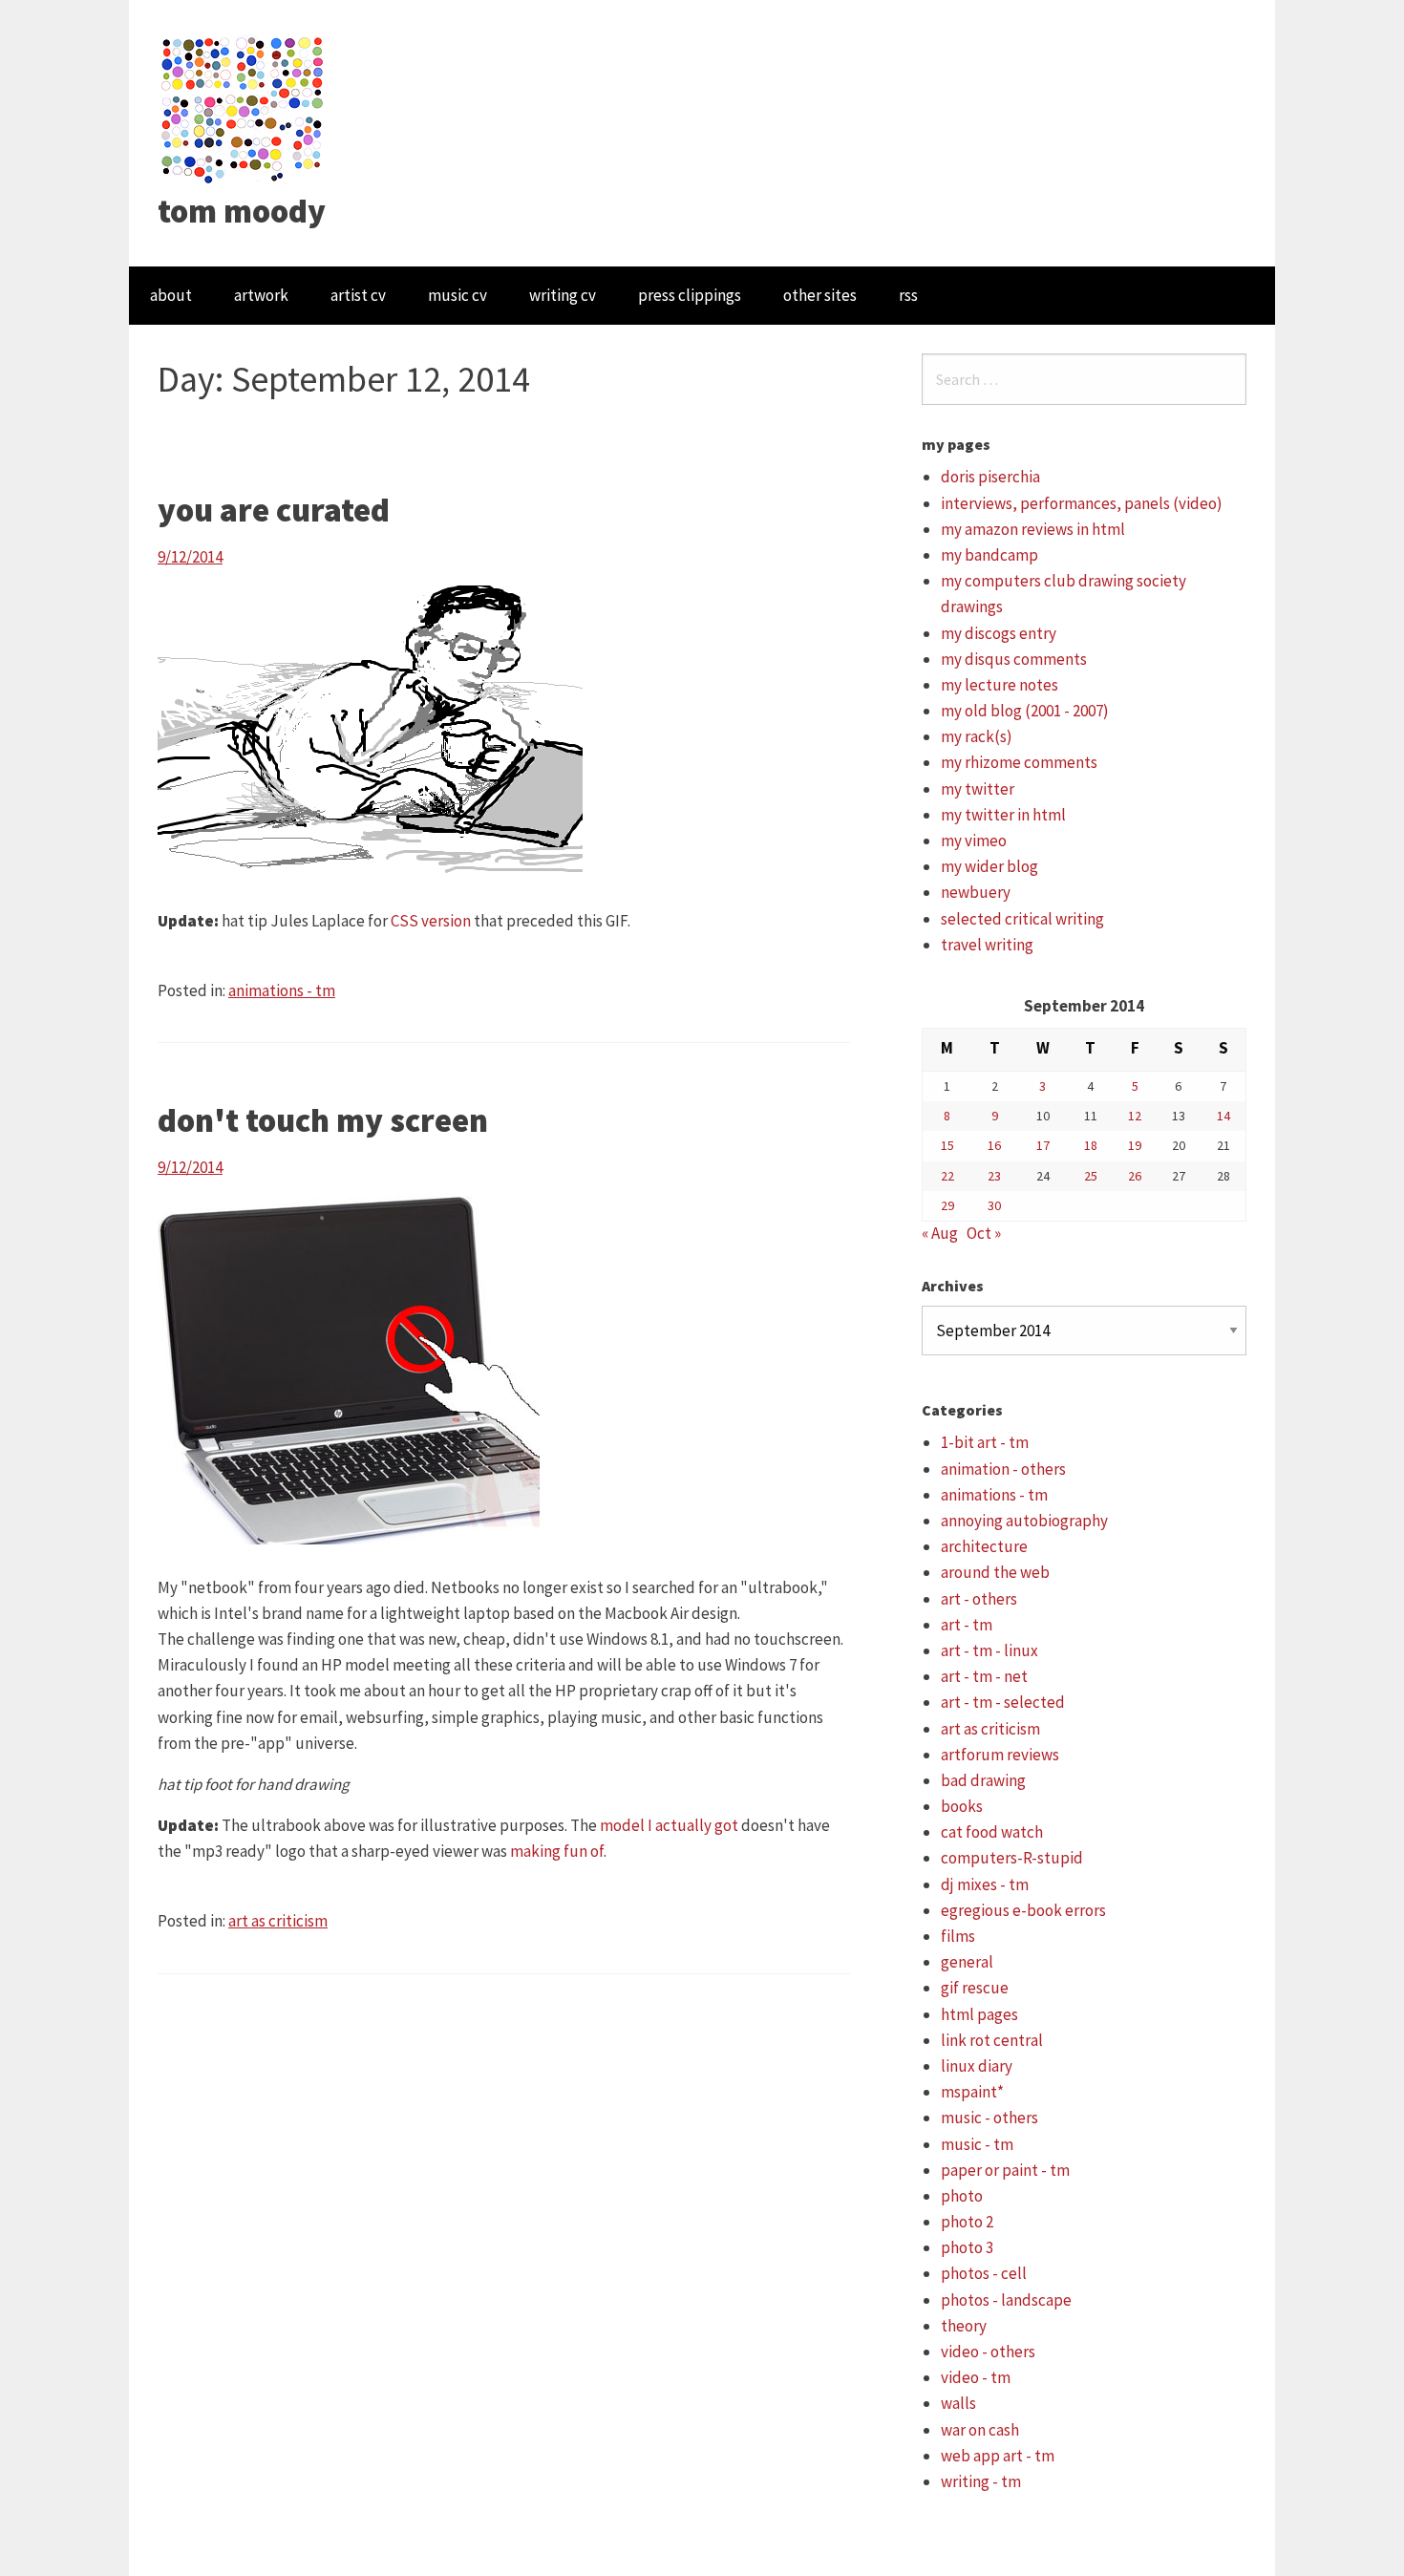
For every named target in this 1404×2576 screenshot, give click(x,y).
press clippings (690, 295)
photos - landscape (1006, 2300)
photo (962, 2196)
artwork (261, 295)
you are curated (274, 510)
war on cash (980, 2430)
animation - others (1003, 1469)
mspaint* (972, 2092)
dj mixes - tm (985, 1884)
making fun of (557, 1851)
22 (947, 1176)
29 (947, 1205)
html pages (979, 2014)
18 (1091, 1145)
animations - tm (282, 990)
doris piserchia (990, 477)
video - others (988, 2352)
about (171, 295)
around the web (995, 1572)
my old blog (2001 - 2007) (1025, 711)
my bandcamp (989, 555)
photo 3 (967, 2247)
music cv (457, 295)
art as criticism (278, 1921)
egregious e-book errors (1023, 1910)
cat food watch (992, 1832)
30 (994, 1205)
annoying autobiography (1024, 1521)
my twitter (978, 789)
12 (1135, 1116)
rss (908, 295)
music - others (989, 2118)
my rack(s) (977, 736)
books (962, 1806)
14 (1223, 1116)
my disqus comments (1014, 659)
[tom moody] (243, 108)
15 (947, 1145)
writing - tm (981, 2481)
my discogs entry (999, 633)
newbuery (976, 892)
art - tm (967, 1625)
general (967, 1962)
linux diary (977, 2066)
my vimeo (974, 841)
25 (1091, 1176)
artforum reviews (1000, 1755)
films (958, 1936)
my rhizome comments (1019, 762)
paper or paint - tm (1005, 2170)
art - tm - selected (1003, 1702)
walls (958, 2403)
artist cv (358, 295)
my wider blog (989, 866)
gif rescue (975, 1988)
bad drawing (983, 1780)
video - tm (976, 2377)
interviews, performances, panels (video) (1082, 503)
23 (994, 1176)
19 (1135, 1145)
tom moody (242, 211)
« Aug (940, 1233)
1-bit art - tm (985, 1442)
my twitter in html (1003, 815)
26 (1135, 1176)
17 (1043, 1145)
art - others (979, 1599)
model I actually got (669, 1825)
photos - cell (984, 2273)
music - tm (977, 2144)
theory (964, 2326)
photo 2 (967, 2222)
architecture (984, 1546)
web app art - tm (998, 2456)
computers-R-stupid (1012, 1858)
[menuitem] (171, 296)
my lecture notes (1000, 685)
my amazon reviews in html (1033, 529)
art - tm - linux (989, 1650)
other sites (820, 295)
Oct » (984, 1233)
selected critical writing (1022, 919)
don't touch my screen (323, 1120)
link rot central (992, 2040)
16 (994, 1145)
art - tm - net (984, 1676)
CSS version (431, 921)
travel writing (987, 945)
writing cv (563, 295)
